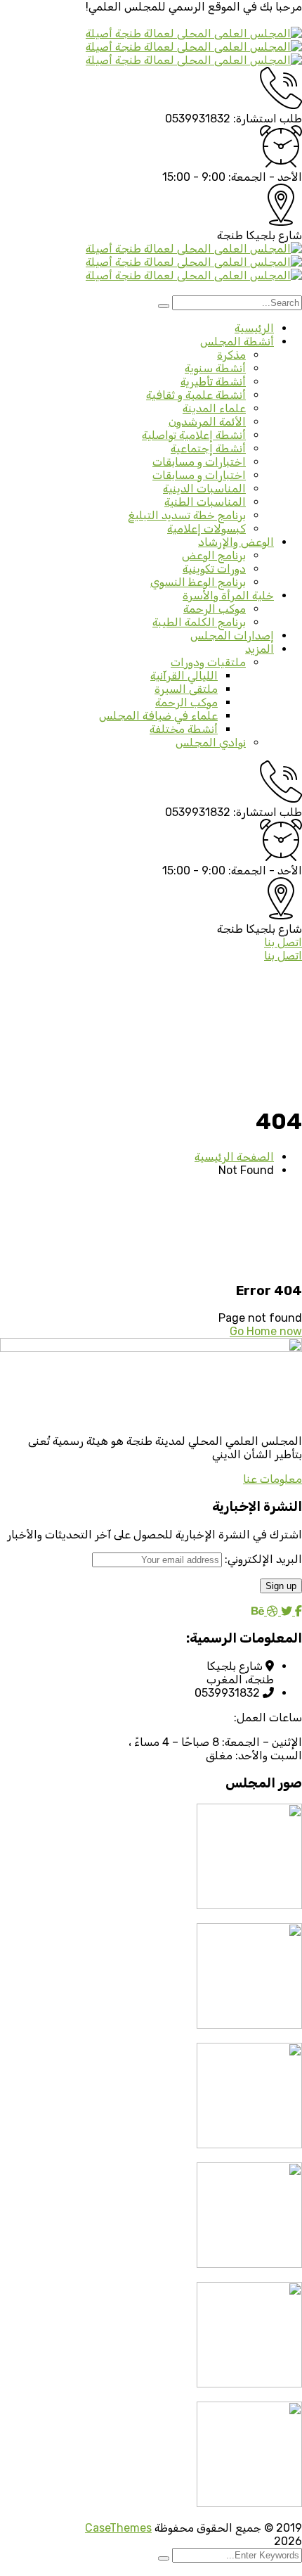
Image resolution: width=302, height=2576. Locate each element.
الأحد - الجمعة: (265, 177)
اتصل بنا (283, 942)
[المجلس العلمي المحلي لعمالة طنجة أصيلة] (194, 33)
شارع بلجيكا (274, 235)
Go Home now (266, 1331)
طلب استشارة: (268, 119)
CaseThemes (118, 2528)
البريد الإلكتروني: (262, 1559)
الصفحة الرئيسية (234, 1157)
